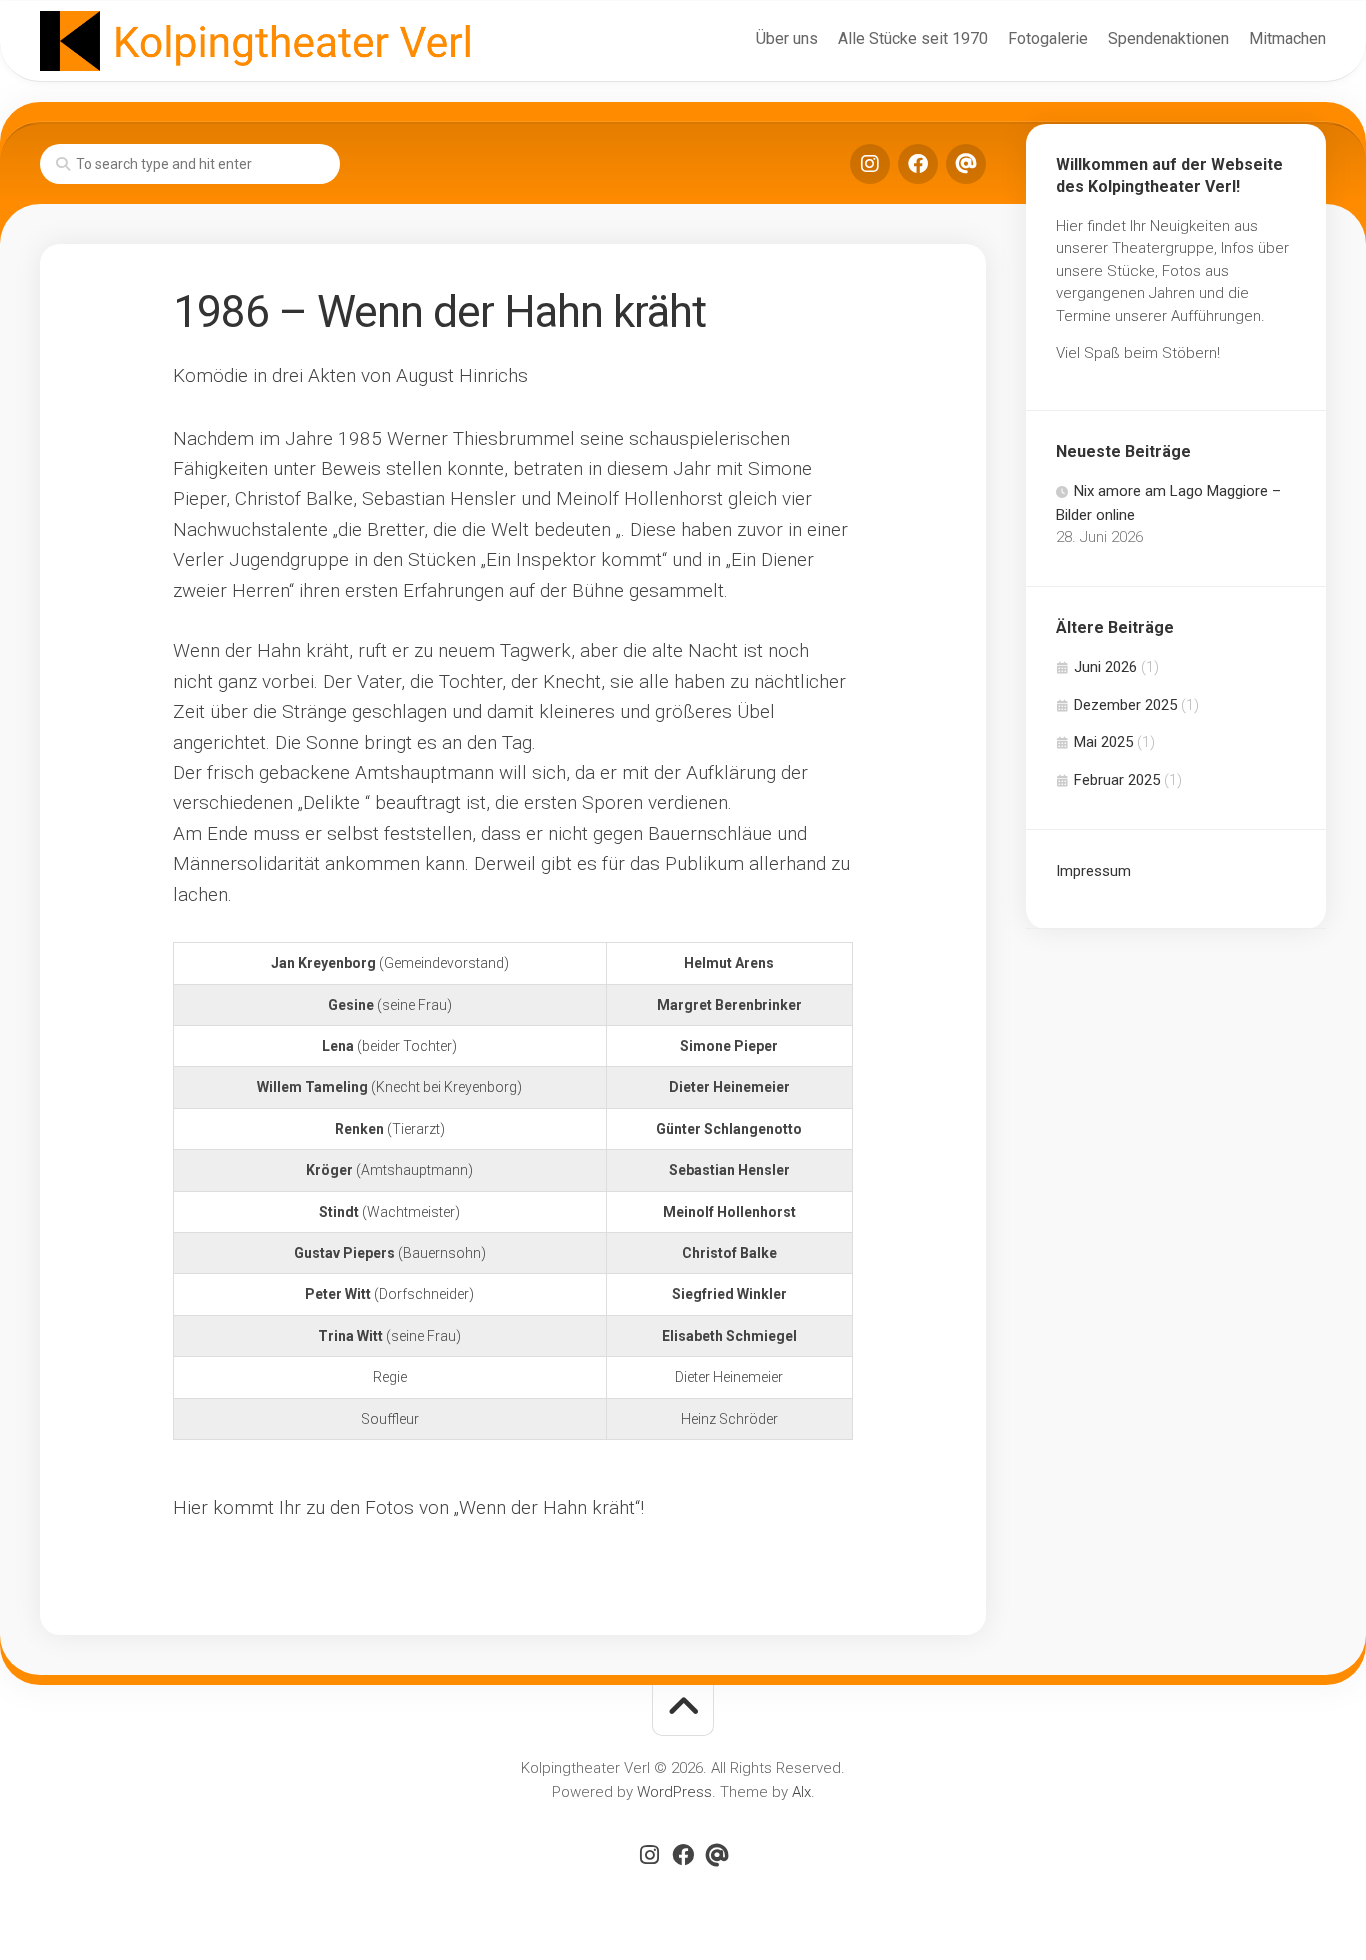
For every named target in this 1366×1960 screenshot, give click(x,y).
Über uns (787, 38)
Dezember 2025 (1125, 705)
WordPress (674, 1792)
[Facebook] (918, 164)
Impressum (1093, 871)
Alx (801, 1792)
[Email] (966, 164)
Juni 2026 (1105, 667)
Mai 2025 (1103, 742)
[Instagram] (870, 164)
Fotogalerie (1048, 38)
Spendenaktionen (1168, 38)
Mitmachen (1287, 38)
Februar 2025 (1117, 780)
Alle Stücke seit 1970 (913, 38)
